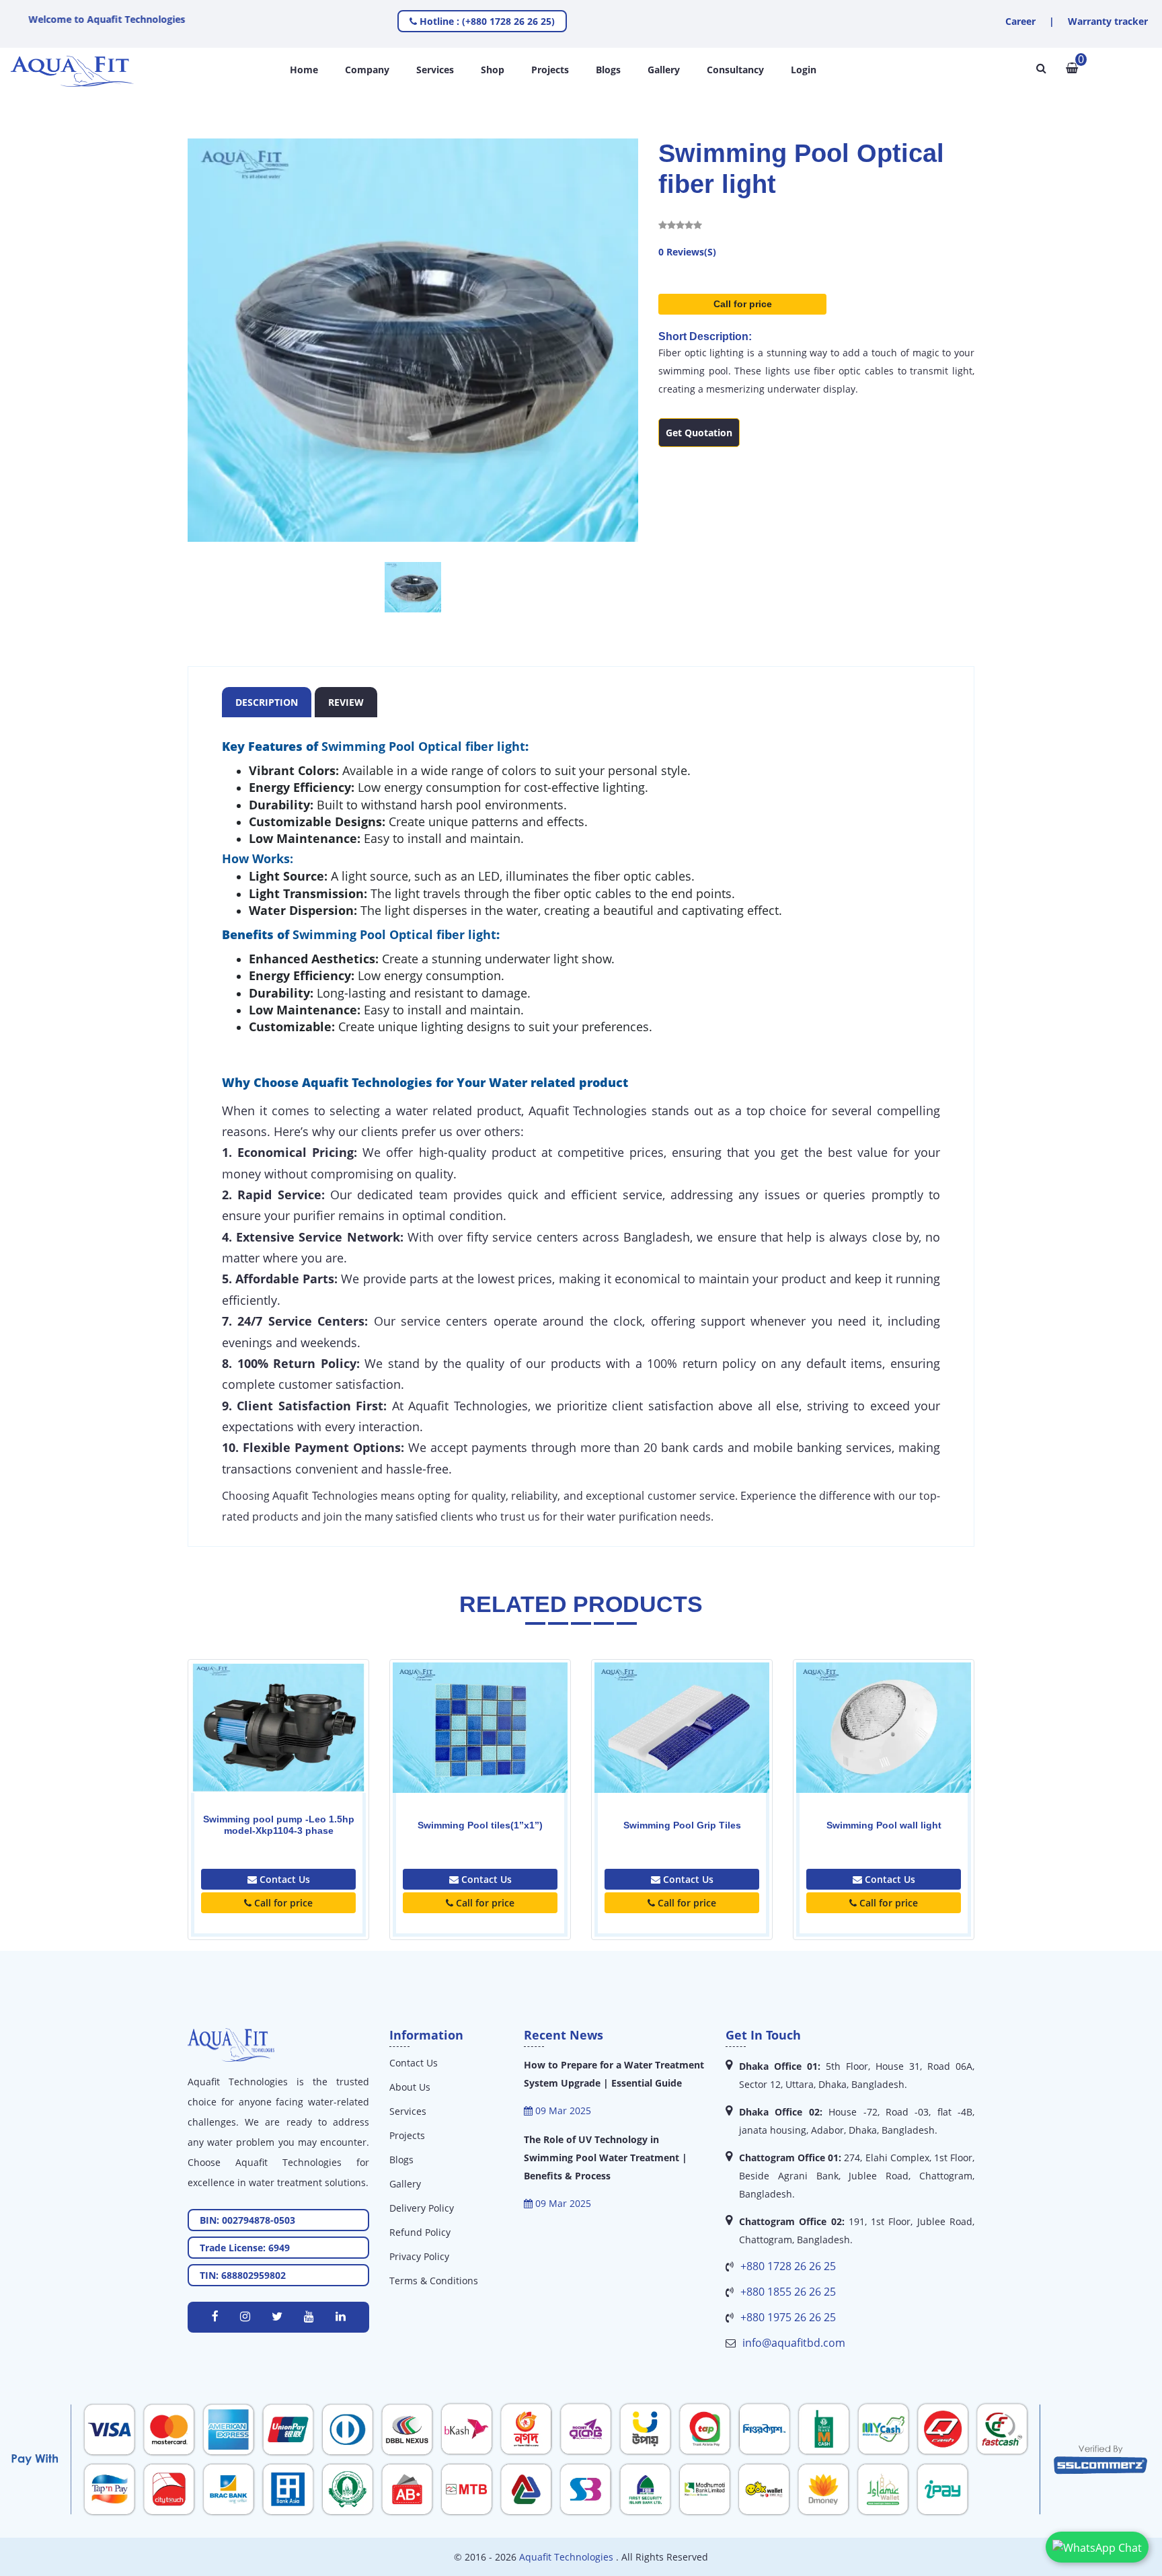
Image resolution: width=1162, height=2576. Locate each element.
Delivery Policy (422, 2208)
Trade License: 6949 (245, 2248)
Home (304, 70)
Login (804, 70)
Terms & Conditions (434, 2281)
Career (1020, 21)
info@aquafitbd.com (794, 2343)
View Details (278, 1755)
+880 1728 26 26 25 (788, 2266)
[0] (1072, 68)
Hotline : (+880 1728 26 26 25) (486, 21)
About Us (410, 2087)
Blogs (608, 70)
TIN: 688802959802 (243, 2275)
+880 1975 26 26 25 (788, 2317)
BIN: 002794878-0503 (247, 2220)
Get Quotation (699, 433)
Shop (493, 70)
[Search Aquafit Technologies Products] (1041, 68)
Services (435, 70)
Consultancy (735, 70)
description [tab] (267, 702)
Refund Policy (420, 2232)
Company (367, 70)
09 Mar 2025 (562, 2110)
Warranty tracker (1108, 21)
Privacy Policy (419, 2256)
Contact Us (283, 1879)
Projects (550, 70)
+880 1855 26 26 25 (788, 2292)
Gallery (664, 70)
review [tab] (346, 702)
